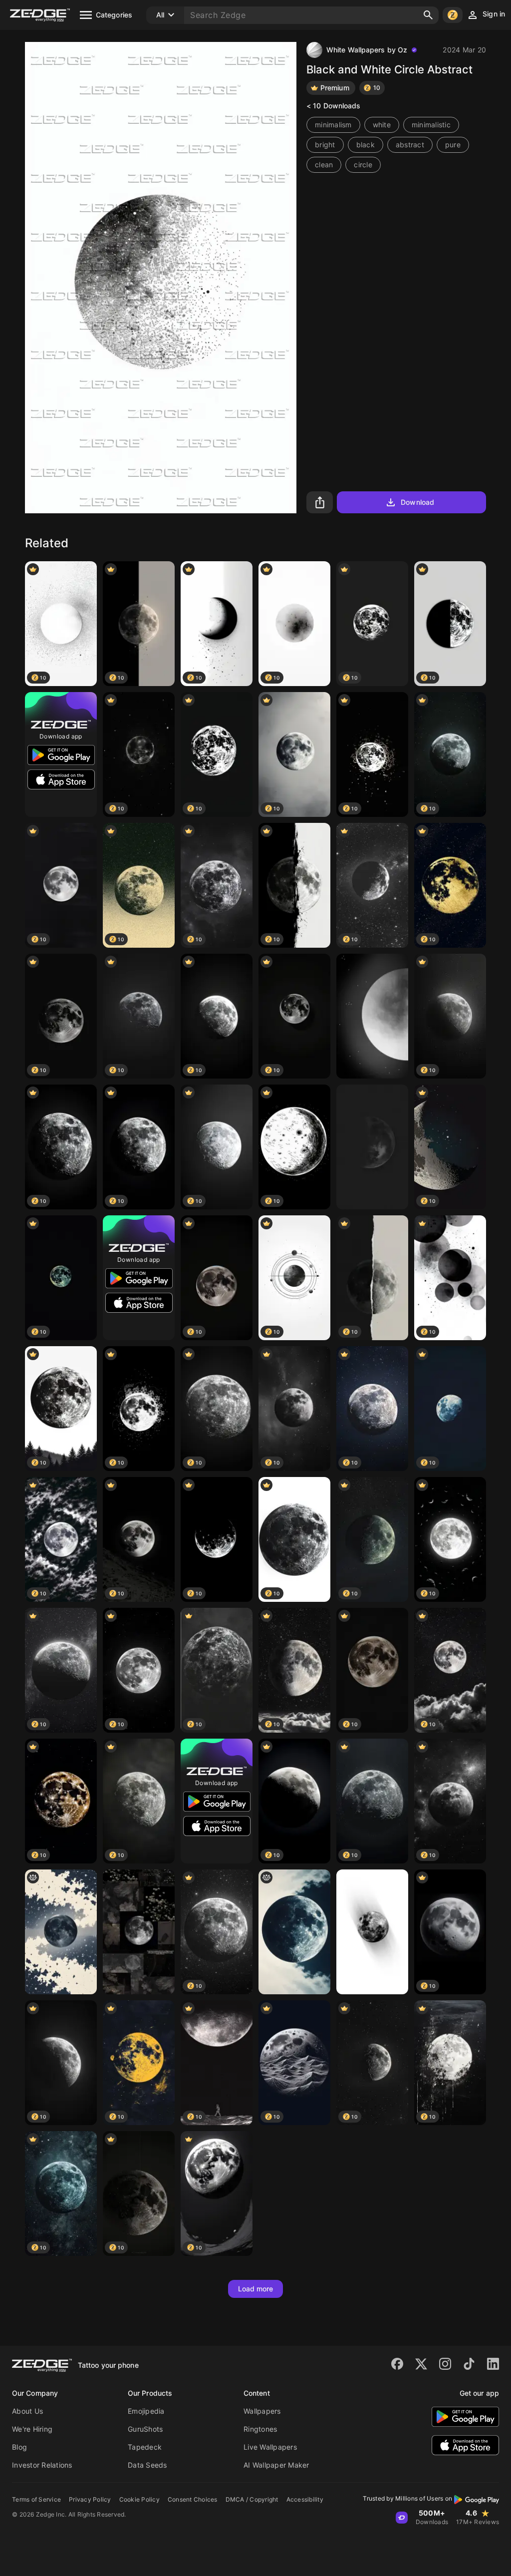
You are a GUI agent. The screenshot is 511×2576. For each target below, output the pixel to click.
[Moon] (372, 1016)
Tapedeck (145, 2447)
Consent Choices (193, 2499)
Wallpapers (262, 2411)
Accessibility (305, 2499)
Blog (19, 2447)
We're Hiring (32, 2429)
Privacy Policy (90, 2499)
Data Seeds (147, 2465)
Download (417, 502)
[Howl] (372, 1932)
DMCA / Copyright (252, 2499)
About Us (27, 2411)
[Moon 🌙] (139, 1932)
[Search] (428, 15)
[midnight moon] (61, 1932)
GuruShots (145, 2429)
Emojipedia (146, 2411)
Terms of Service (36, 2499)
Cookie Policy (139, 2499)
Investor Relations (42, 2465)
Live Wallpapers (270, 2447)
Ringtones (260, 2429)
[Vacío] (372, 1147)
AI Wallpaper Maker (276, 2465)
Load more (256, 2289)
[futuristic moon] (294, 1932)
